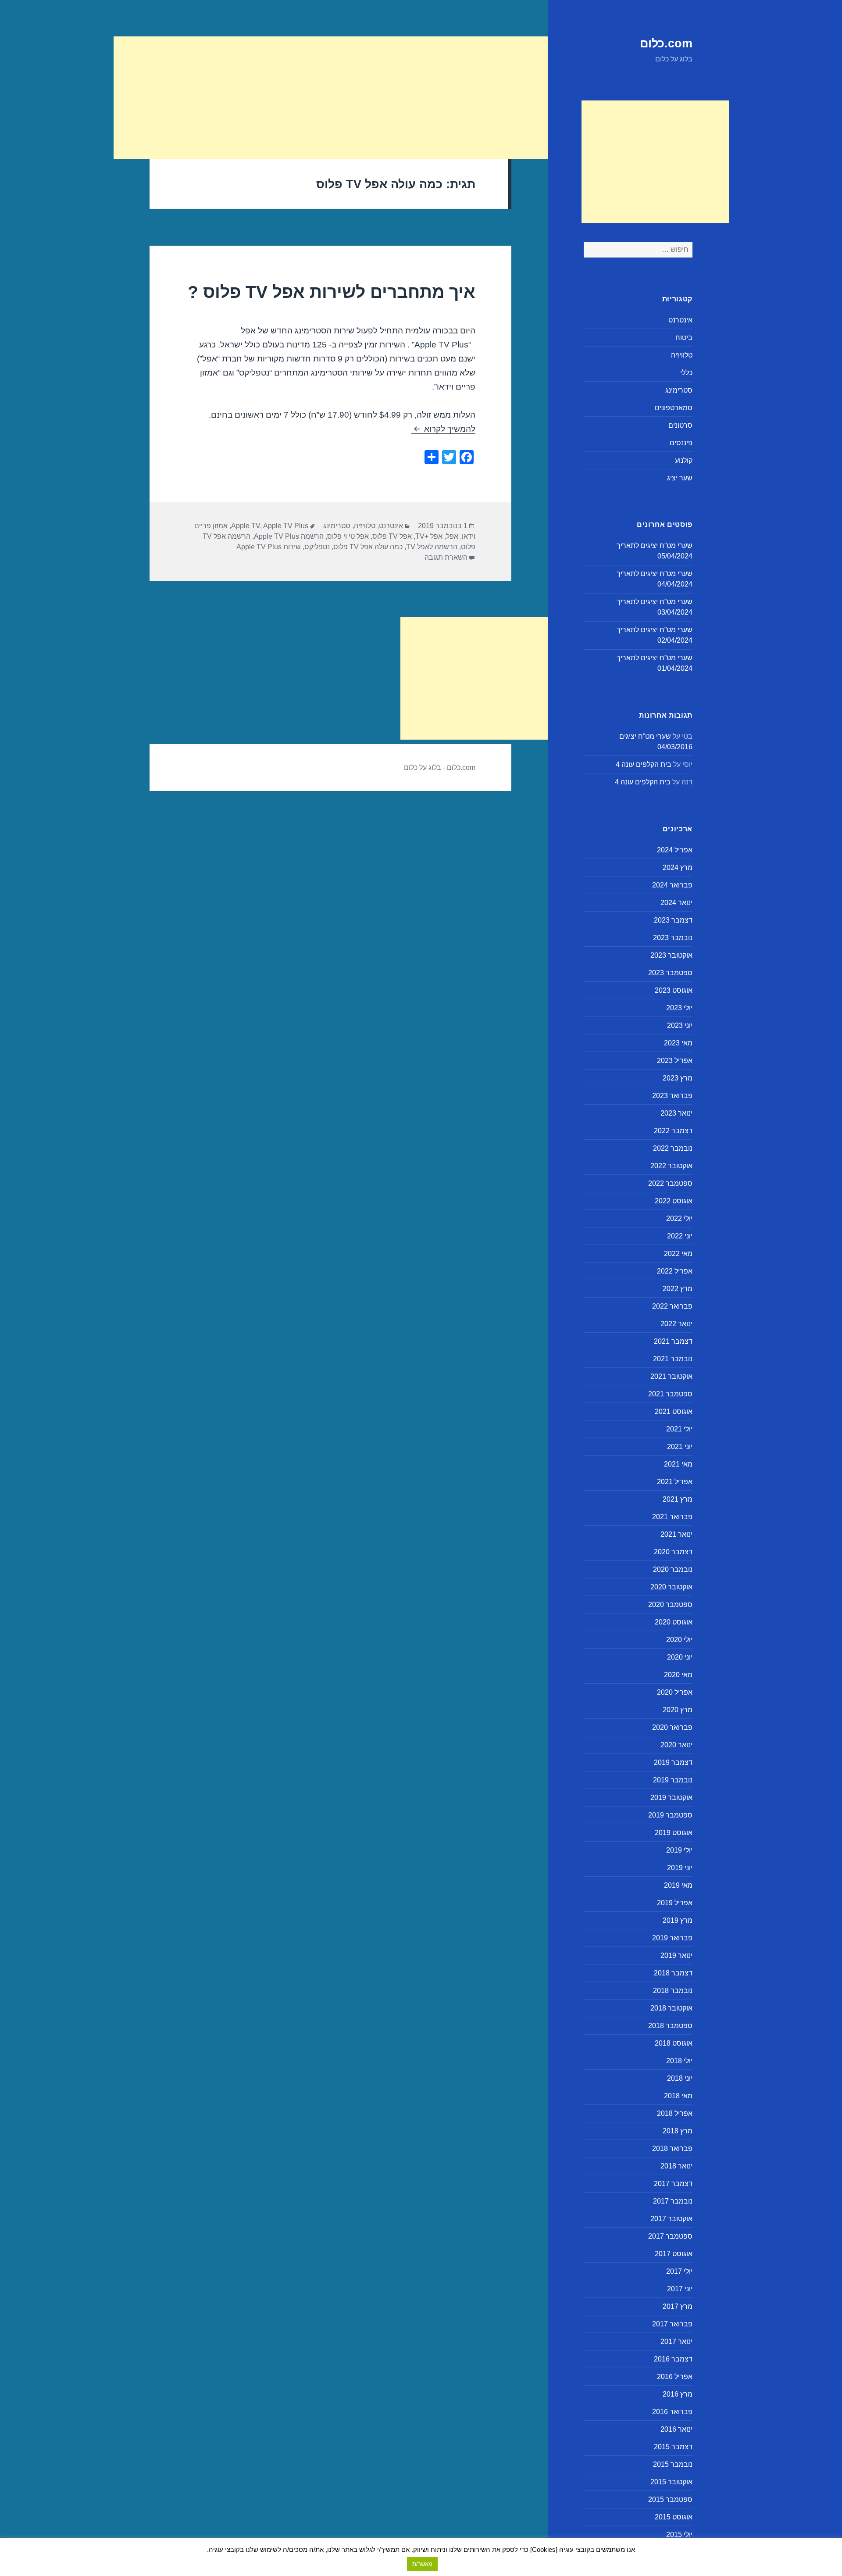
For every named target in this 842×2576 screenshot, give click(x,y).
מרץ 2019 (678, 1920)
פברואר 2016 (672, 2412)
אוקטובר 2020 (671, 1587)
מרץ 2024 (678, 868)
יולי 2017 (679, 2271)
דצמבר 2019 (673, 1762)
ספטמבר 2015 (670, 2499)
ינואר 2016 (676, 2429)
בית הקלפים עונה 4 (644, 764)
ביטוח (684, 338)
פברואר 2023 (672, 1096)
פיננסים (681, 443)
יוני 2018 (680, 2078)
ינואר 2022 (676, 1324)
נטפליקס (317, 547)
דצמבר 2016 (673, 2359)
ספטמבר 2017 (670, 2236)
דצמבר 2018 (673, 1973)
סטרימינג (679, 390)
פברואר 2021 (672, 1517)
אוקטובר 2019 (671, 1798)
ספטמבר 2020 (670, 1605)
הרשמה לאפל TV (432, 547)
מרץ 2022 (678, 1289)
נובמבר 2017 (673, 2201)
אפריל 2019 (675, 1903)
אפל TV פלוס (392, 536)
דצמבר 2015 (673, 2447)
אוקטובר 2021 (671, 1376)
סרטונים (680, 425)
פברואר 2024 (672, 885)
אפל (452, 536)
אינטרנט (680, 320)
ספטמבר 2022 (670, 1183)
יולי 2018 (679, 2061)
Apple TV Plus (286, 526)
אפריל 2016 (675, 2377)
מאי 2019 (678, 1885)
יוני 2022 (680, 1236)
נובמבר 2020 (673, 1569)
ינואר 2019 (676, 1955)
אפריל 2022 (675, 1271)
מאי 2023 (678, 1043)
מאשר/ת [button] (422, 2564)
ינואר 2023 (676, 1113)
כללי (686, 373)
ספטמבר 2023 (670, 973)
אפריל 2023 (675, 1061)
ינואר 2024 (676, 903)
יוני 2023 (680, 1025)
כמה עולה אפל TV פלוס (368, 547)
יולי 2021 (679, 1429)
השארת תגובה (446, 557)
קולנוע (684, 460)
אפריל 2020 (675, 1692)
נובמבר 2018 (673, 1991)
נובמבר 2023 (673, 938)
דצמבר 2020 (673, 1552)
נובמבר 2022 (673, 1148)
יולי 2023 (679, 1008)
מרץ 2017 (678, 2306)
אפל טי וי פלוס (348, 536)
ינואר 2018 (676, 2166)
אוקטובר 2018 (671, 2008)
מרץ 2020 (678, 1710)
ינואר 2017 (676, 2342)
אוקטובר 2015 (671, 2482)
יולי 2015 (679, 2535)
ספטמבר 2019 (670, 1815)
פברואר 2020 (672, 1727)
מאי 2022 (678, 1254)
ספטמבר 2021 (670, 1394)
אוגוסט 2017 (674, 2254)
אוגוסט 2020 (674, 1622)
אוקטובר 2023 (671, 955)
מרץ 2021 (678, 1499)
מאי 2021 (678, 1464)
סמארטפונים (674, 408)
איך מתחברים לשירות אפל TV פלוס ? (332, 292)
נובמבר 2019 (673, 1780)
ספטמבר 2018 (670, 2026)
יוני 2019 (680, 1868)
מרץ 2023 (678, 1078)
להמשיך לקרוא (443, 429)
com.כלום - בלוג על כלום (440, 767)
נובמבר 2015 (673, 2464)
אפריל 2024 (675, 850)
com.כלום (666, 43)
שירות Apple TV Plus (269, 547)
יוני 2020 (680, 1657)
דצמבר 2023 (673, 920)
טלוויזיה (682, 355)
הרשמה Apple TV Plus (289, 536)
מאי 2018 (678, 2096)
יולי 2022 (679, 1218)
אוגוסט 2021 (674, 1411)
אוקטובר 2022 (671, 1166)
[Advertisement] (655, 162)
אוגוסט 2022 (674, 1201)
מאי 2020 (678, 1675)
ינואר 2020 (676, 1745)
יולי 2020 (679, 1640)
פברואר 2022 (672, 1306)
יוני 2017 (680, 2289)
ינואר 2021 (676, 1534)
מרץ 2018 (678, 2131)
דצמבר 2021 (673, 1341)
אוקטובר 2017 (671, 2219)
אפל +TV (429, 536)
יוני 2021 (680, 1447)
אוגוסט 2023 (674, 990)
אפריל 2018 (675, 2113)
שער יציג (680, 478)
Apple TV (246, 526)
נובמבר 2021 (673, 1359)
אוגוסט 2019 (674, 1833)
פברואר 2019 (672, 1938)
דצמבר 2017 (673, 2184)
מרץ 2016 (678, 2394)
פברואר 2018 (672, 2148)
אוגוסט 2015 (674, 2517)
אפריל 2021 (675, 1482)
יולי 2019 (679, 1850)
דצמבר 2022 (673, 1131)
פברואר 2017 (672, 2324)
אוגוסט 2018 (674, 2043)
